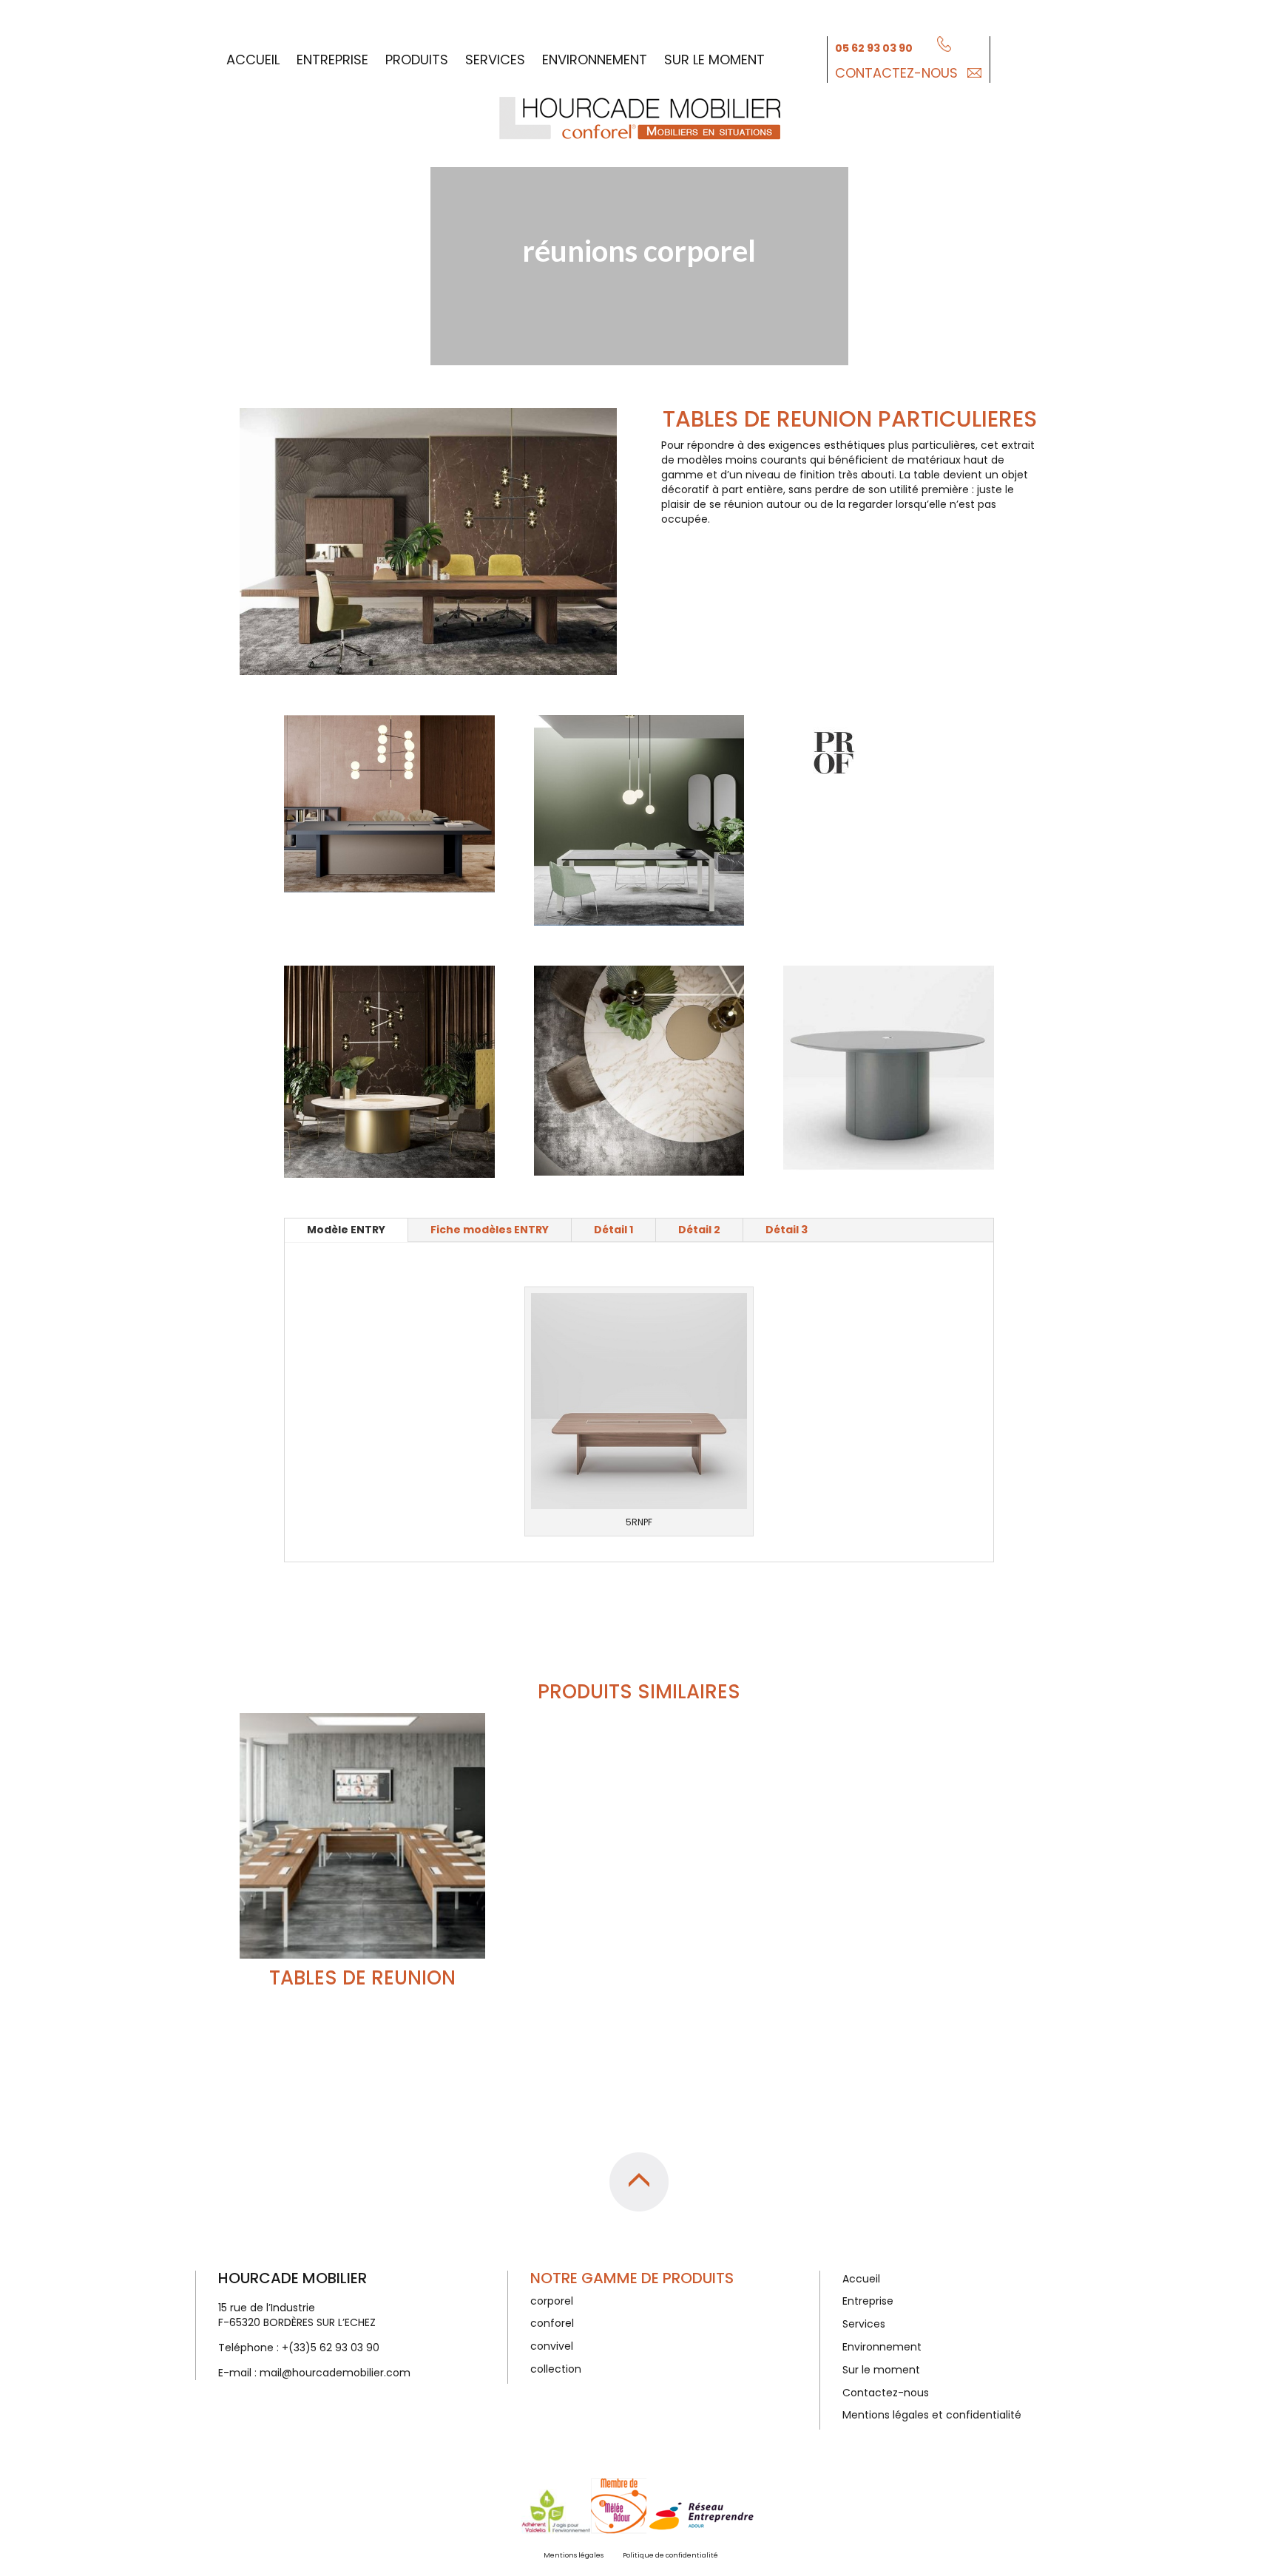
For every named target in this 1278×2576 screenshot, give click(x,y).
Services (495, 60)
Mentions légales (574, 2555)
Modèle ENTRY (346, 1230)
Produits (417, 60)
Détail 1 (613, 1230)
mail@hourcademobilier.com (335, 2373)
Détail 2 (699, 1230)
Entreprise (332, 60)
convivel (552, 2346)
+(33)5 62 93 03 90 (331, 2348)
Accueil (253, 60)
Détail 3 (787, 1230)
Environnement (595, 60)
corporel (552, 2301)
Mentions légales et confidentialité (932, 2415)
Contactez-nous (896, 73)
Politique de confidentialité (670, 2555)
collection (556, 2369)
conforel (552, 2323)
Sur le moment (714, 60)
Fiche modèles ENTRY (490, 1230)
